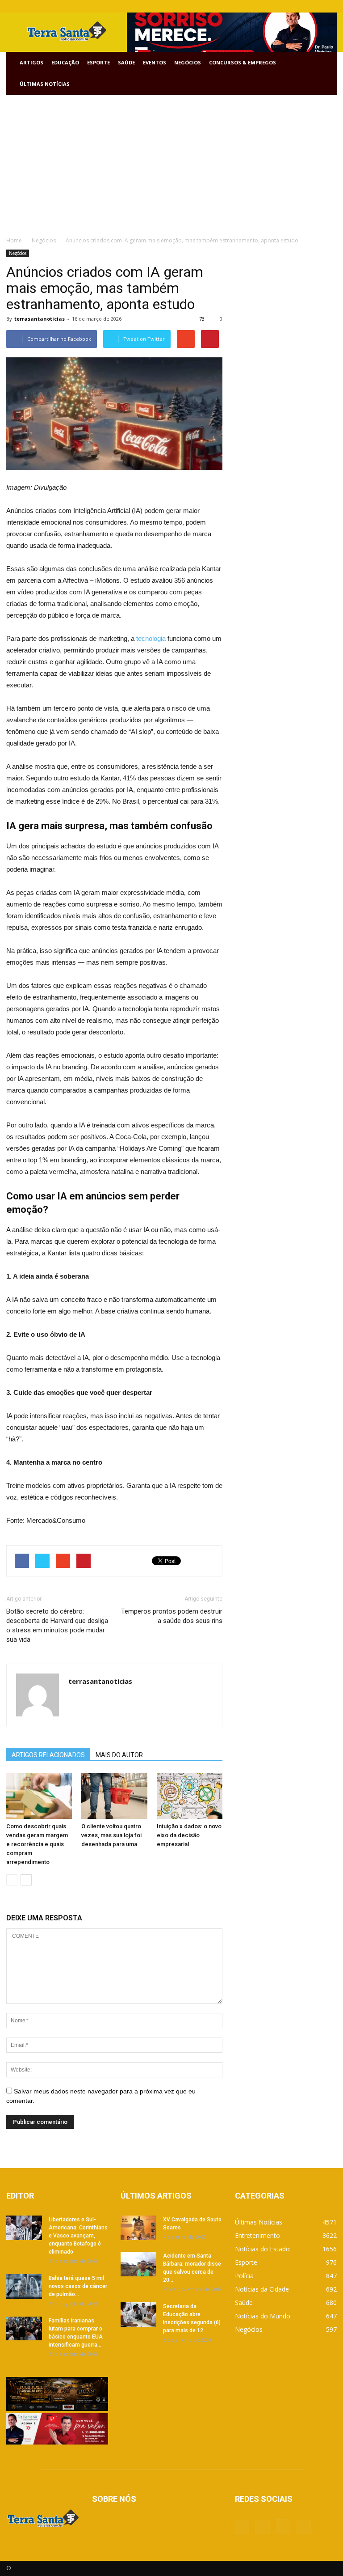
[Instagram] (315, 6)
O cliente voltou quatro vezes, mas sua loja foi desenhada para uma (111, 1835)
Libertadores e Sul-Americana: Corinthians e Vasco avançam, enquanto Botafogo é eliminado (78, 2236)
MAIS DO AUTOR (119, 1755)
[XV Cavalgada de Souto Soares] (138, 2228)
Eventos (155, 62)
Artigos (31, 62)
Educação (65, 62)
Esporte (98, 62)
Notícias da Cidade (262, 2289)
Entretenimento (257, 2235)
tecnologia (151, 638)
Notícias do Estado (262, 2249)
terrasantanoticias (40, 319)
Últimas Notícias (45, 84)
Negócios (188, 62)
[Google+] (301, 6)
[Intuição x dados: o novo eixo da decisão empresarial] (190, 1796)
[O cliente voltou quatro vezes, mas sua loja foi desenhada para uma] (114, 1796)
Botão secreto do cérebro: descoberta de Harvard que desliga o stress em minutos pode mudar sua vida (57, 1625)
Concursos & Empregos (243, 62)
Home (14, 240)
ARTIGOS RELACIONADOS (48, 1755)
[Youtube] (330, 6)
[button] (326, 73)
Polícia (244, 2276)
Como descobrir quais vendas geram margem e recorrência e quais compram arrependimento (37, 1844)
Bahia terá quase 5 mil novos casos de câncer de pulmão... (78, 2286)
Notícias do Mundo (263, 2316)
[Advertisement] (171, 162)
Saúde (126, 62)
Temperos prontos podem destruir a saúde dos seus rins (172, 1616)
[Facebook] (286, 6)
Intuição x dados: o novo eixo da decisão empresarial (189, 1835)
